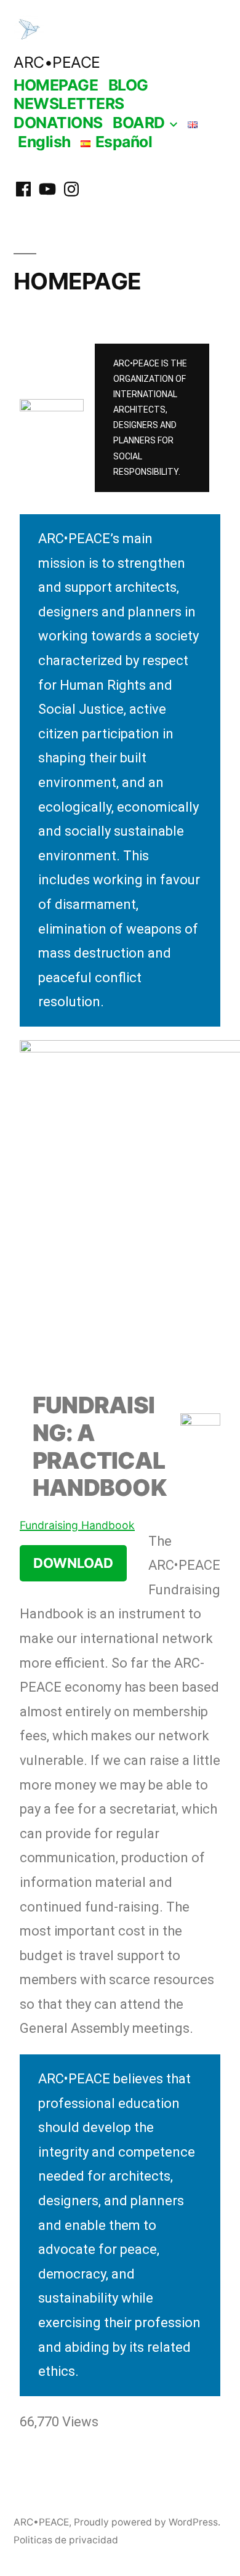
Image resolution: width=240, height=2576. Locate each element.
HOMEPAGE (56, 85)
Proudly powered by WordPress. (147, 2522)
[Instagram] (71, 189)
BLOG (128, 85)
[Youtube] (47, 189)
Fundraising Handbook (77, 1525)
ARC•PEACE (57, 62)
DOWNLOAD (73, 1563)
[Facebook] (23, 189)
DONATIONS (58, 123)
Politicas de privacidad (66, 2540)
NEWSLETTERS (69, 103)
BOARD (139, 123)
